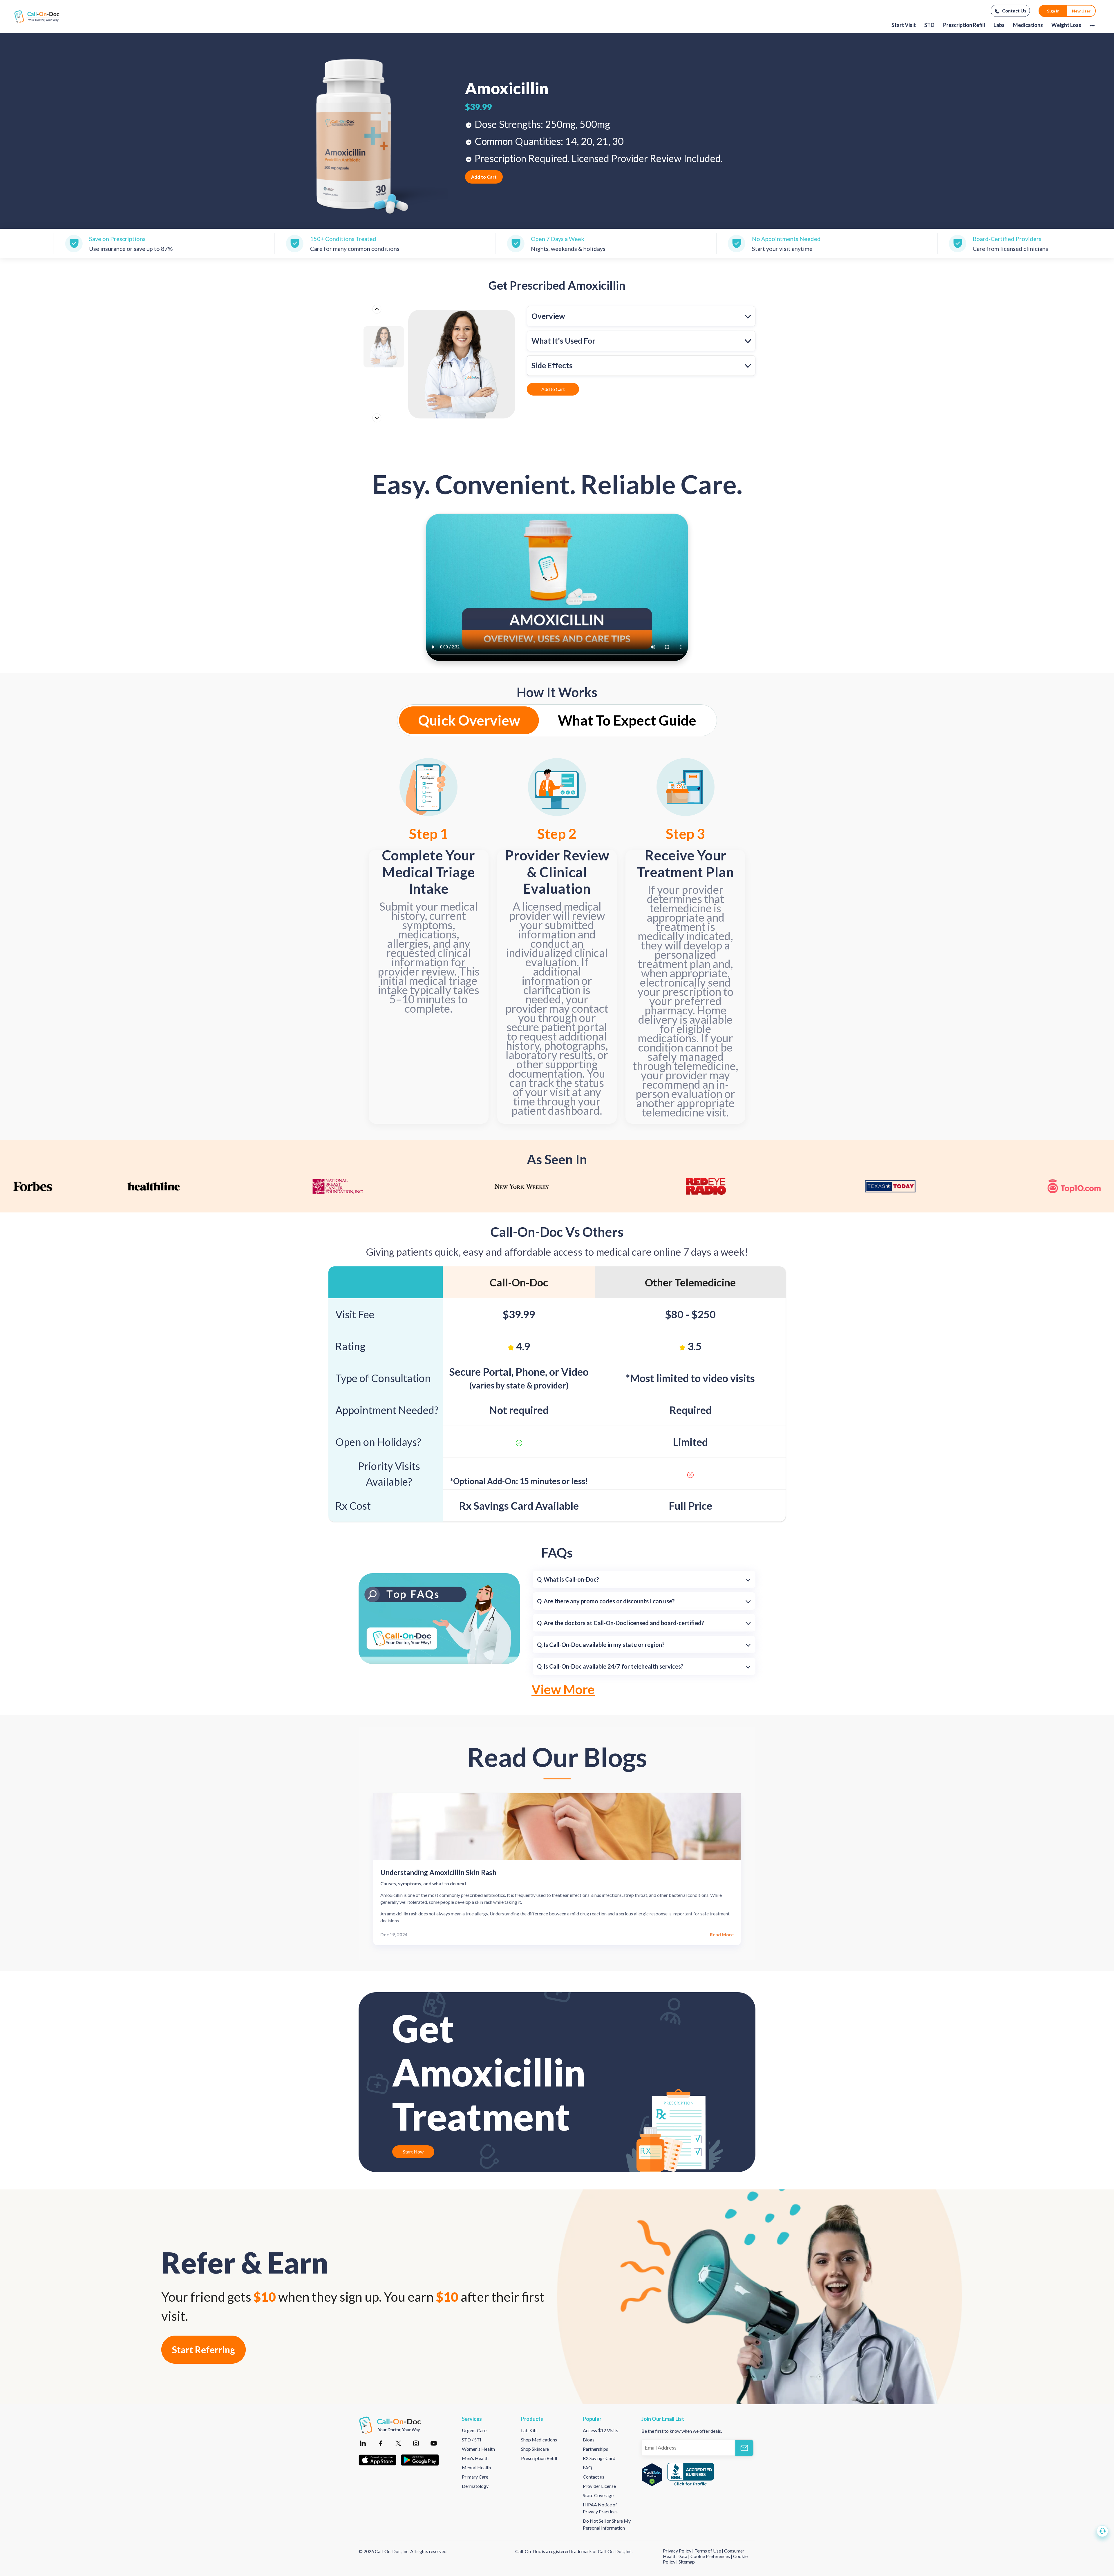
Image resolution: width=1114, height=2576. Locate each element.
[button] (1102, 2531)
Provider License (599, 2486)
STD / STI (472, 2440)
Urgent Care (474, 2430)
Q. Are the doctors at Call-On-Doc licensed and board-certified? (621, 1623)
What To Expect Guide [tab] (627, 720)
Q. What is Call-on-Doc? (568, 1579)
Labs (999, 25)
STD (929, 25)
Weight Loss (1066, 25)
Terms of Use (708, 2551)
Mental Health (476, 2467)
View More (563, 1689)
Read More (722, 1934)
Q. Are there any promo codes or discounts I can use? (606, 1601)
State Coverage (598, 2495)
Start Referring (204, 2350)
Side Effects (552, 365)
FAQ (587, 2467)
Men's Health (475, 2458)
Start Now (413, 2152)
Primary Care (475, 2477)
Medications (1028, 25)
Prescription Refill (964, 25)
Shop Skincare (535, 2449)
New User (1081, 11)
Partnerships (595, 2449)
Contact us (594, 2477)
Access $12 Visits (601, 2430)
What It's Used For (563, 341)
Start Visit (904, 25)
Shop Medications (539, 2440)
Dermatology (475, 2486)
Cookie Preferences (711, 2556)
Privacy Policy (678, 2551)
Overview (548, 316)
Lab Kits (529, 2430)
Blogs (589, 2440)
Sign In (1053, 11)
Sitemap (687, 2562)
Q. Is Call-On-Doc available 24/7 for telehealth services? (610, 1666)
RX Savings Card (599, 2458)
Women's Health (478, 2449)
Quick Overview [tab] (469, 720)
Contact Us (1014, 11)
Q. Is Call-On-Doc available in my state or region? (601, 1645)
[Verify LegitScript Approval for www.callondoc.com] (652, 2475)
